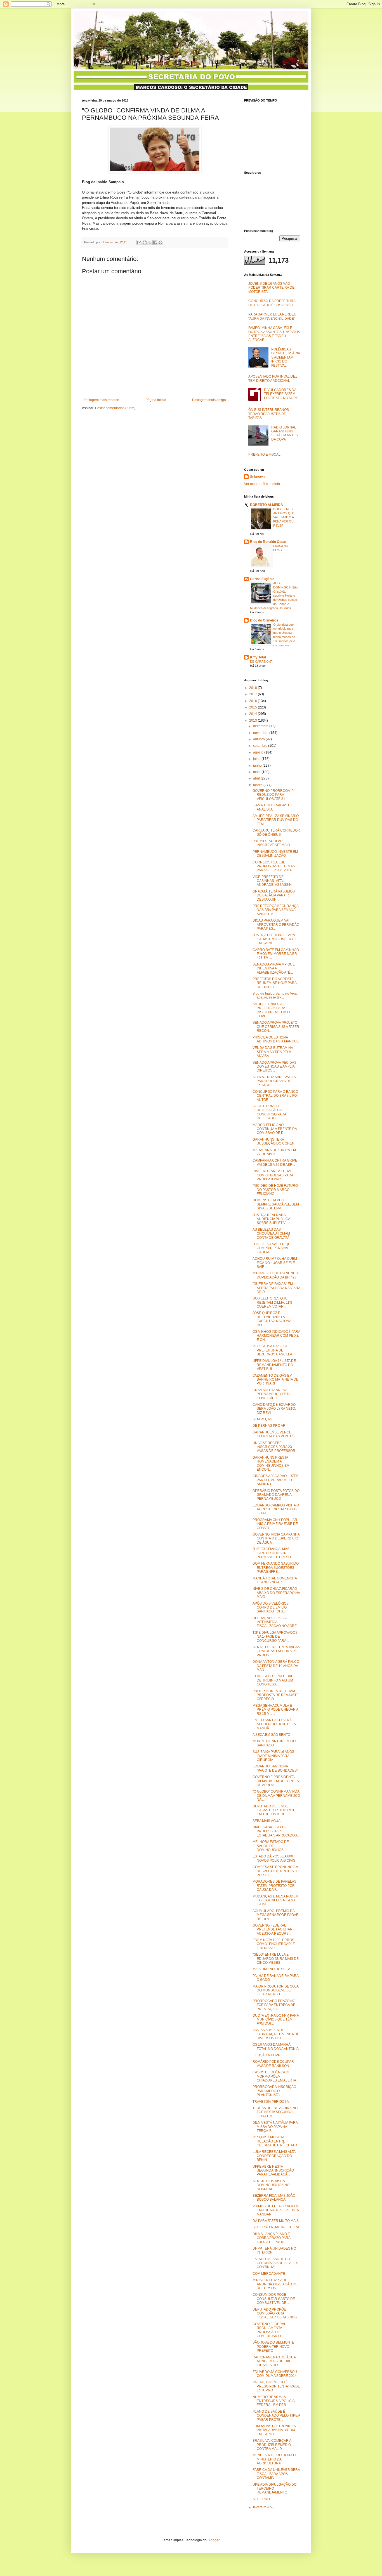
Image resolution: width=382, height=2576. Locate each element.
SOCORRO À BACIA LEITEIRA (276, 2227)
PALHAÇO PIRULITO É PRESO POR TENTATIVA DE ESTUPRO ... (276, 2386)
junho (258, 766)
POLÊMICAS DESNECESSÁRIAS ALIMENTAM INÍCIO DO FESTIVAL (286, 357)
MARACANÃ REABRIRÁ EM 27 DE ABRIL (274, 1152)
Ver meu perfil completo (262, 484)
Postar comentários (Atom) (115, 408)
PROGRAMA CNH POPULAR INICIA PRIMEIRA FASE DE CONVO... (275, 1524)
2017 (254, 694)
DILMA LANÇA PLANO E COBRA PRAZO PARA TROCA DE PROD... (271, 2238)
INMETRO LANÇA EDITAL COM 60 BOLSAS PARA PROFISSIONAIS (273, 1175)
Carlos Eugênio (262, 579)
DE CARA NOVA (261, 661)
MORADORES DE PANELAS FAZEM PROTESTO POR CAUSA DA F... (274, 1886)
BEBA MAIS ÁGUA (267, 1821)
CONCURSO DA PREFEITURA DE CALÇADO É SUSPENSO (272, 303)
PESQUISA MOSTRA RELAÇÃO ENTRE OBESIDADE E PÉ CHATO (275, 2141)
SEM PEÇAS (262, 1419)
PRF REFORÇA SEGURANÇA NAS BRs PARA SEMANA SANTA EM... (275, 910)
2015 (254, 707)
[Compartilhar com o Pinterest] (161, 242)
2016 (254, 701)
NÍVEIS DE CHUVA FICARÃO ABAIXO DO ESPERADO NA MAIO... (276, 1593)
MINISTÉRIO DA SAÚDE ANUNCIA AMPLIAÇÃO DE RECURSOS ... (275, 2284)
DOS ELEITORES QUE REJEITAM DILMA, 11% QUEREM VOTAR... (273, 1302)
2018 (254, 688)
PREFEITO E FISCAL (264, 455)
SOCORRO (261, 2499)
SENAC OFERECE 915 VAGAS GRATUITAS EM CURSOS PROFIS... (276, 1651)
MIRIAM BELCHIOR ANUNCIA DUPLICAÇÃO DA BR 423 (275, 1275)
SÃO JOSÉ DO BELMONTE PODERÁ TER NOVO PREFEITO (273, 2347)
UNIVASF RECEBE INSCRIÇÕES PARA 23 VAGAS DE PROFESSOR (274, 1447)
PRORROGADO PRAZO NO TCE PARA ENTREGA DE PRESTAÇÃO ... (274, 2005)
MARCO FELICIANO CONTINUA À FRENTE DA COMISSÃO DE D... (275, 1129)
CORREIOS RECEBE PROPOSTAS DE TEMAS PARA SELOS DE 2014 (274, 866)
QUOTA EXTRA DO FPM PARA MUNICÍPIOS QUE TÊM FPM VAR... (276, 2020)
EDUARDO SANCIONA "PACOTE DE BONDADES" (275, 1768)
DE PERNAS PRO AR (269, 1426)
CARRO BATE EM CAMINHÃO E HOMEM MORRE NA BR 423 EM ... (276, 954)
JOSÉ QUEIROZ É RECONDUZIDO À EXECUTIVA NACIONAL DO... (273, 1319)
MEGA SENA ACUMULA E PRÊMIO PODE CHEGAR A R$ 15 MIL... (275, 1710)
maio (257, 772)
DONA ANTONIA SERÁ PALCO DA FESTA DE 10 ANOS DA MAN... (276, 1666)
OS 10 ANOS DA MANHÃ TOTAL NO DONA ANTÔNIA (276, 2047)
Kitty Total (258, 657)
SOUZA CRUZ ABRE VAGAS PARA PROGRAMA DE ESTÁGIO (274, 1081)
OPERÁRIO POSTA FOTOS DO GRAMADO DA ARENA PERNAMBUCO (276, 1495)
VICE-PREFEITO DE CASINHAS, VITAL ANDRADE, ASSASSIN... (273, 881)
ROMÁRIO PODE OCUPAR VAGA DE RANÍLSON (273, 2064)
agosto (259, 752)
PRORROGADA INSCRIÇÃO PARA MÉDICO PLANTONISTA (274, 2091)
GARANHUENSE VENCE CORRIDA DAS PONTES (273, 1434)
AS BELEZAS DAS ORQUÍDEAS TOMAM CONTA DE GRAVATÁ (271, 1234)
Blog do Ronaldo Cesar (268, 542)
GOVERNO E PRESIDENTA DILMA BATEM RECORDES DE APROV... (276, 1781)
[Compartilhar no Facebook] (155, 242)
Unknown (257, 477)
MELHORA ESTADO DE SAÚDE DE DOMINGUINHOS (271, 1846)
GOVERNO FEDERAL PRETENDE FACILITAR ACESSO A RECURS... (273, 1929)
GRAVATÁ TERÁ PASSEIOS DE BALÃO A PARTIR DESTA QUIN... (274, 895)
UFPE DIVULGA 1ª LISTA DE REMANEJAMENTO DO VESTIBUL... (274, 1365)
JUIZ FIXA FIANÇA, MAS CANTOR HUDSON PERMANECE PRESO (272, 1553)
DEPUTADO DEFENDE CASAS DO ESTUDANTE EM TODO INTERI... (274, 1810)
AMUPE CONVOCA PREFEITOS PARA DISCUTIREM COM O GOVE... (271, 1010)
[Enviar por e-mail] (139, 242)
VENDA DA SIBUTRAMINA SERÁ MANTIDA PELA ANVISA (273, 1052)
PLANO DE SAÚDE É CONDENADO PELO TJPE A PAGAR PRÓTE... (276, 2416)
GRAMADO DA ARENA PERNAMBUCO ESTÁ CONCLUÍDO (272, 1394)
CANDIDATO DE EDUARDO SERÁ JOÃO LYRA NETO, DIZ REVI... (274, 1409)
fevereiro (260, 2507)
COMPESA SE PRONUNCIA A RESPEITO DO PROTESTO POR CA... (275, 1871)
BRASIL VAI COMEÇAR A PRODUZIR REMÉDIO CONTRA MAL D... (272, 2445)
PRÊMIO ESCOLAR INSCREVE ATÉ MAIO (271, 843)
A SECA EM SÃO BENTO (271, 1735)
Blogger (213, 2540)
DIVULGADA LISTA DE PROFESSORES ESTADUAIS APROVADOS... (276, 1831)
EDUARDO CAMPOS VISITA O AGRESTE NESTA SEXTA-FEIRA (276, 1509)
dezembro (261, 726)
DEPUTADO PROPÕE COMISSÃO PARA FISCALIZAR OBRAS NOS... (276, 2314)
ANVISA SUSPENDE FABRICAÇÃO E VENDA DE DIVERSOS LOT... (276, 2034)
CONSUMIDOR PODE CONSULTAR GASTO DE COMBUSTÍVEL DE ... (274, 2299)
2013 (254, 720)
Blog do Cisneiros (264, 620)
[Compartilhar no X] (150, 242)
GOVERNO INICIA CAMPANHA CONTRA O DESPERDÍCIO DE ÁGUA (276, 1538)
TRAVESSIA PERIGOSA (271, 2102)
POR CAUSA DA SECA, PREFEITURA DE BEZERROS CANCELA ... (274, 1350)
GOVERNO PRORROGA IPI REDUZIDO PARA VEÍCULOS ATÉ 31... (273, 795)
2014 (254, 714)
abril (257, 778)
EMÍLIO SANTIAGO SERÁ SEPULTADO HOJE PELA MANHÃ (274, 1724)
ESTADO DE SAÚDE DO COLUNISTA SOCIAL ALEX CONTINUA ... (275, 2263)
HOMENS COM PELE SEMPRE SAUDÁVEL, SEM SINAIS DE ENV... (276, 1204)
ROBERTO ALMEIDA (267, 505)
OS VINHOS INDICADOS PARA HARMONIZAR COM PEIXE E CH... (276, 1336)
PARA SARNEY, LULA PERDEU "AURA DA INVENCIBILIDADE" (272, 316)
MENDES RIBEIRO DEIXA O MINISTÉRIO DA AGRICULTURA (274, 2459)
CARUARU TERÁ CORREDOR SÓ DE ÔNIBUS (276, 832)
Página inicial (156, 400)
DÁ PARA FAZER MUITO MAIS (276, 2221)
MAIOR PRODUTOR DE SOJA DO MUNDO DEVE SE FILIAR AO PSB (275, 1990)
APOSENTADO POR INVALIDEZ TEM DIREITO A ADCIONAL (273, 378)
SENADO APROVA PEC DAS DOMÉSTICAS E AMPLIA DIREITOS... (274, 1067)
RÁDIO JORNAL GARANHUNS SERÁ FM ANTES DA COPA (285, 433)
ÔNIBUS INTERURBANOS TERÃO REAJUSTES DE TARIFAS (269, 414)
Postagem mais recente (101, 400)
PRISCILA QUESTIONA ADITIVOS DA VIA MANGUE (276, 1039)
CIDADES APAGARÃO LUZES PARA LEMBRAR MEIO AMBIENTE (275, 1480)
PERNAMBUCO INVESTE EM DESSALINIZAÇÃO (275, 854)
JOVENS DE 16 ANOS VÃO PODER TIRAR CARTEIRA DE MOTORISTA (271, 288)
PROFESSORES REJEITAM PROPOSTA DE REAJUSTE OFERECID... (276, 1695)
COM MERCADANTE (269, 2274)
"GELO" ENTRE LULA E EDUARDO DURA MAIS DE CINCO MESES (276, 1959)
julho (257, 759)
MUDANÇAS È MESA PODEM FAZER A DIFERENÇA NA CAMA (275, 1900)
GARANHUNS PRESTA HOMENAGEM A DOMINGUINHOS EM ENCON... (271, 1464)
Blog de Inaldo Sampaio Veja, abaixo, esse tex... (275, 995)
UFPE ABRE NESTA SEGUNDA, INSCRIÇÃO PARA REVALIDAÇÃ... (273, 2171)
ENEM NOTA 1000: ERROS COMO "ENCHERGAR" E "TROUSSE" (274, 1944)
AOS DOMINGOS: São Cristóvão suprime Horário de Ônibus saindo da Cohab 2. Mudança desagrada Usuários (274, 596)
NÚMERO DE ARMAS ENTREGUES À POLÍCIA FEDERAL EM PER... (273, 2401)
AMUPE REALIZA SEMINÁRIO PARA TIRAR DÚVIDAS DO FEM (276, 820)
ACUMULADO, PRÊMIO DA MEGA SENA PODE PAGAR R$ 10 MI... (276, 1915)
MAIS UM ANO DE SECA (271, 1969)
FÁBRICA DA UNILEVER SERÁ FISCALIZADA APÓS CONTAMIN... (276, 2474)
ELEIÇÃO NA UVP (266, 2055)
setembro (261, 746)
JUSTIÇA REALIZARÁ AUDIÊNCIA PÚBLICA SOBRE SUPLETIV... (271, 1219)
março (258, 785)
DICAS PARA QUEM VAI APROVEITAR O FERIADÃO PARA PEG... (276, 925)
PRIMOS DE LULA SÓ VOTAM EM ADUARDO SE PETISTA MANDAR (276, 2210)
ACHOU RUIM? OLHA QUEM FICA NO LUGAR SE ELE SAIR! (275, 1263)
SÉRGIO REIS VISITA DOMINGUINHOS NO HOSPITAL (271, 2185)
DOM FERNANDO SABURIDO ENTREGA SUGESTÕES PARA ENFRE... (276, 1568)
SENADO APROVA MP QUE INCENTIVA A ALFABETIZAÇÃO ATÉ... (274, 968)
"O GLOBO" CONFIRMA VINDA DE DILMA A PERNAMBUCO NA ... (276, 1796)
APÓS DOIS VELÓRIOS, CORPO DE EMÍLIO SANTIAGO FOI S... (271, 1608)
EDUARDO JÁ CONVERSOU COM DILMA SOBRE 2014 (275, 2374)
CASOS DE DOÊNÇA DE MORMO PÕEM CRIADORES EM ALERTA (274, 2076)
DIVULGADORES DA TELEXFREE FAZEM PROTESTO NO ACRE (281, 394)
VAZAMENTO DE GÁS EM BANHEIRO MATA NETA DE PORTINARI (275, 1380)
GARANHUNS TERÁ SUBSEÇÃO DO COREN (273, 1141)
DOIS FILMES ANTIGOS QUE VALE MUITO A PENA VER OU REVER (284, 517)
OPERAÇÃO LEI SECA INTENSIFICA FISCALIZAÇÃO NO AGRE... (276, 1622)
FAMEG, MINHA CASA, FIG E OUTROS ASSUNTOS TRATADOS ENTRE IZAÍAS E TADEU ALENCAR (274, 334)
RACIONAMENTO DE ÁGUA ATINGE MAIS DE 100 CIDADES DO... (274, 2361)
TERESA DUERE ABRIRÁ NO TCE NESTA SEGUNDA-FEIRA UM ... (275, 2112)
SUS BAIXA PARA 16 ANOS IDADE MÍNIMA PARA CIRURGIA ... (273, 1756)
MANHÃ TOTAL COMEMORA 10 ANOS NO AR (275, 1580)
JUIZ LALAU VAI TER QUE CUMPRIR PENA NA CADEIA (273, 1248)
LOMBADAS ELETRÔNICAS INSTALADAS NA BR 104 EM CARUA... (274, 2430)
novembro (261, 733)
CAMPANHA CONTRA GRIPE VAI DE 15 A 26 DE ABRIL (275, 1162)
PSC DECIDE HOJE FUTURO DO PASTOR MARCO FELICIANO (275, 1190)
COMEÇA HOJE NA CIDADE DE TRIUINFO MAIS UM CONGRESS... (274, 1680)
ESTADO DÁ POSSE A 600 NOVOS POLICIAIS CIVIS (274, 1858)
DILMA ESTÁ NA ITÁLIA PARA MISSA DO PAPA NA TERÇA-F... (275, 2127)
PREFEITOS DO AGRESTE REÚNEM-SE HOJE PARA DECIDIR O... (274, 983)
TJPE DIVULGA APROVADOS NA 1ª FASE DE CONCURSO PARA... (275, 1637)
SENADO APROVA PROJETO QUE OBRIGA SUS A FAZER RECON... (276, 1027)
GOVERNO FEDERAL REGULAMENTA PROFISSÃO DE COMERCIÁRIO (269, 2330)
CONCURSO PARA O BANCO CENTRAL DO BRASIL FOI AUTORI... (275, 1096)
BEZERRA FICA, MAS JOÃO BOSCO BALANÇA (274, 2198)
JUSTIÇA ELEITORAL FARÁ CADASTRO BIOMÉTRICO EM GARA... (275, 939)
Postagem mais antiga (209, 400)
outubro (259, 739)
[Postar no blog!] (145, 242)
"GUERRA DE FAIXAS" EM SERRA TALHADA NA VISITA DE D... (276, 1288)
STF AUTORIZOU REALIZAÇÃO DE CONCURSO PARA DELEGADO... (269, 1112)
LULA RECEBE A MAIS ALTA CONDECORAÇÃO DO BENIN (274, 2156)
